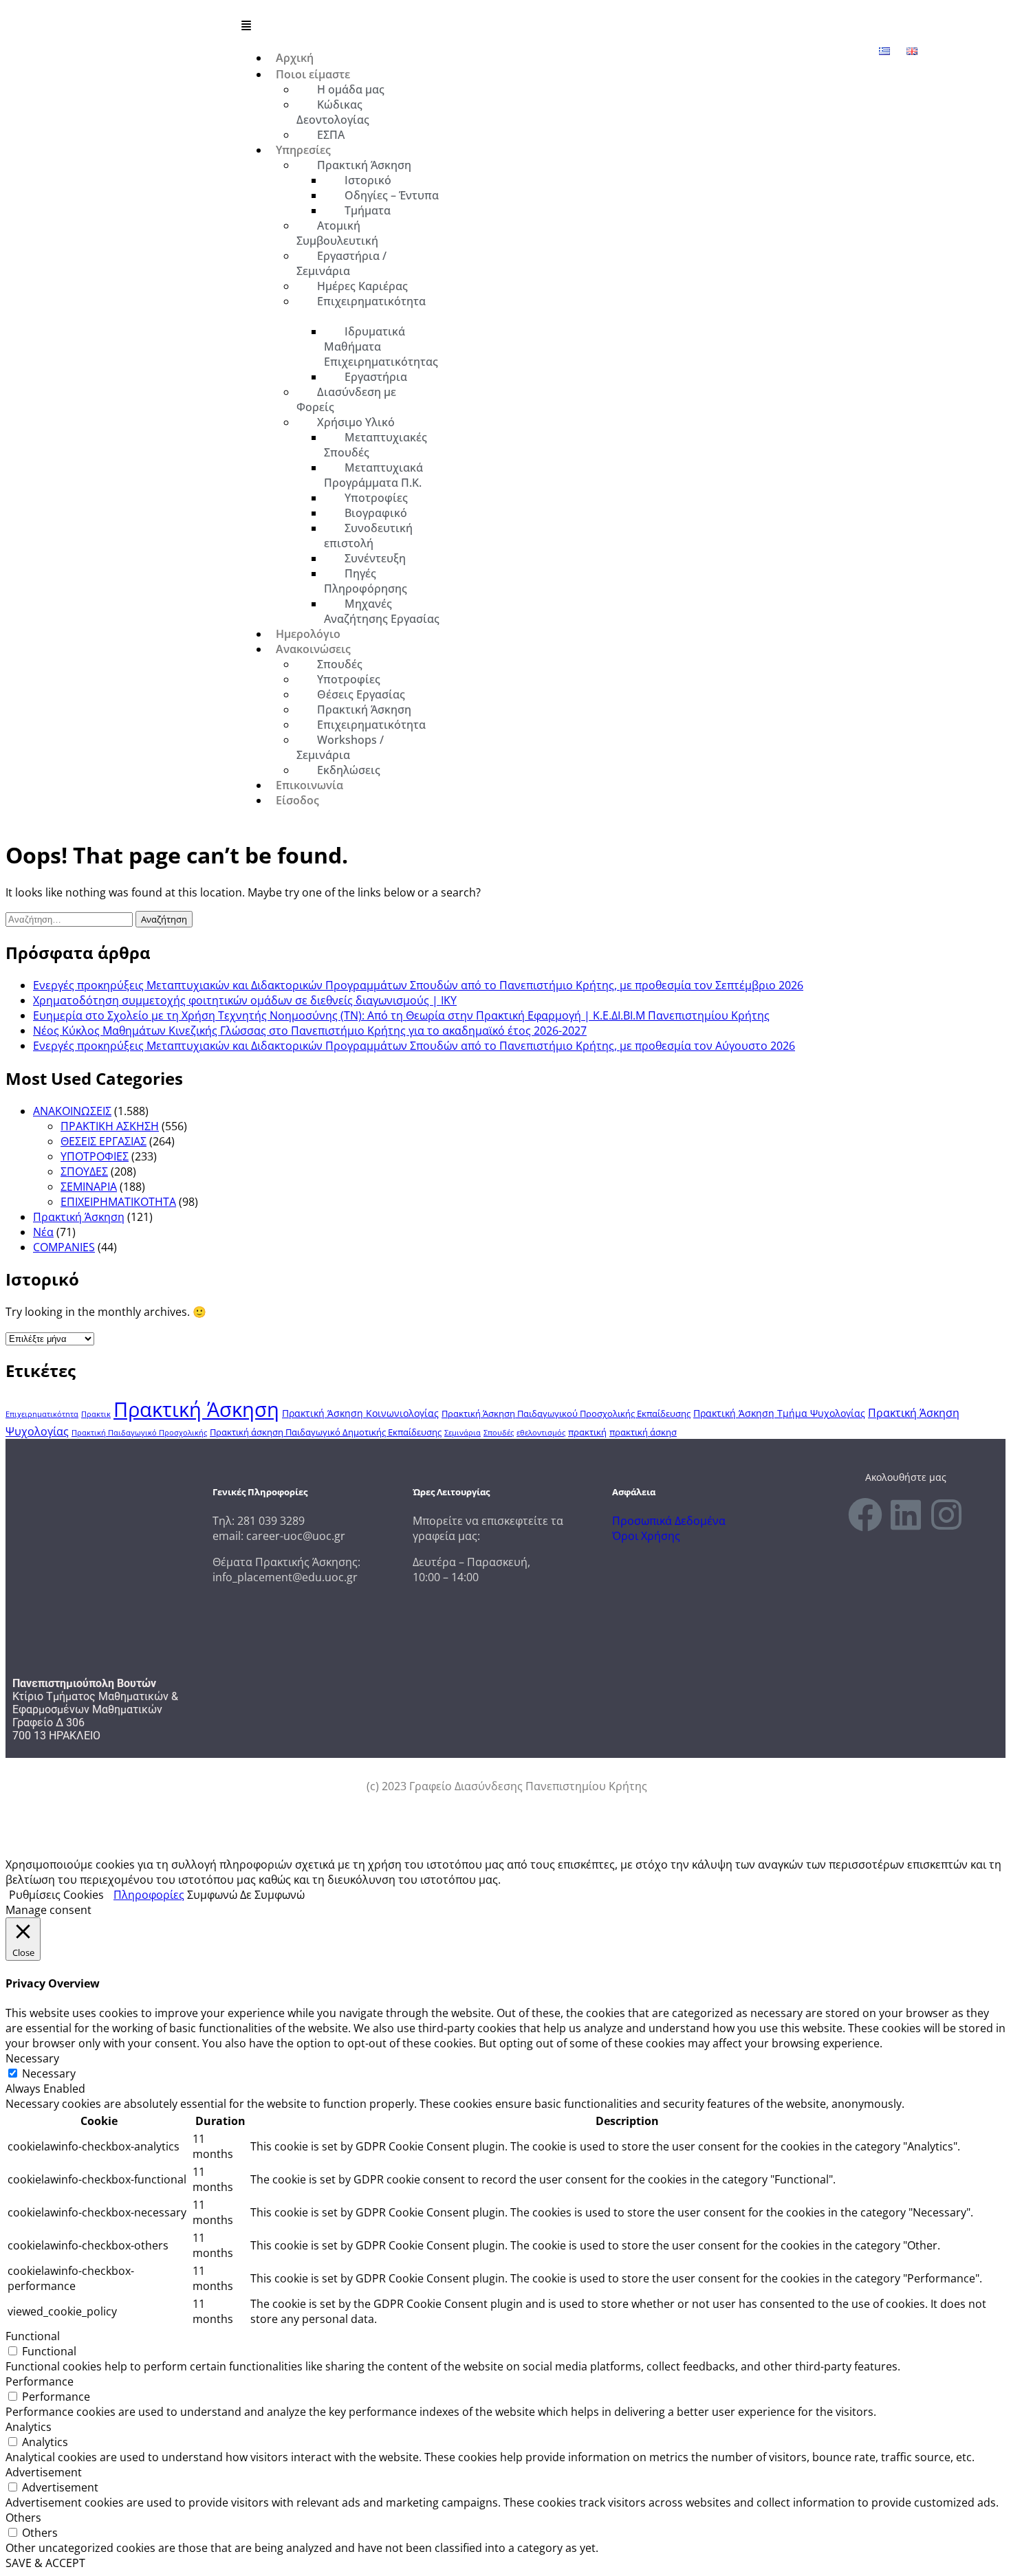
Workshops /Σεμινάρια (340, 747)
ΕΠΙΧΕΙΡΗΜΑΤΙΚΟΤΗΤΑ (118, 1202)
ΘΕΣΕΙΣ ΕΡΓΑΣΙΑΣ (104, 1141)
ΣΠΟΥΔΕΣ (84, 1171)
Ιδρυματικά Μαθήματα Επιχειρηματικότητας (381, 346)
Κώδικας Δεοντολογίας (333, 112)
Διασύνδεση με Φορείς (346, 399)
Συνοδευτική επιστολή (368, 536)
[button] (574, 25)
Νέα (43, 1232)
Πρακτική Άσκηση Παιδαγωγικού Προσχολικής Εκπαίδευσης (566, 1414)
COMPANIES (64, 1247)
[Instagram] (946, 1515)
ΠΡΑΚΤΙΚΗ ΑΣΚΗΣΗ (110, 1126)
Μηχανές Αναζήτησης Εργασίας (382, 611)
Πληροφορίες (149, 1895)
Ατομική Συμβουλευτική (337, 233)
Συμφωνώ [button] (212, 1895)
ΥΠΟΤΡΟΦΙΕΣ (95, 1156)
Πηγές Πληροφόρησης (366, 581)
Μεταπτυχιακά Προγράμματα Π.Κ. (373, 475)
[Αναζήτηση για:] (70, 918)
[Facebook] (865, 1515)
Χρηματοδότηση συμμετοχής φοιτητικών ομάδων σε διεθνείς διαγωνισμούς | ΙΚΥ (245, 1000)
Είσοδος (297, 800)
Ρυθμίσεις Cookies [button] (56, 1895)
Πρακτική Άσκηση (79, 1217)
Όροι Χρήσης (646, 1536)
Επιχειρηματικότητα (371, 301)
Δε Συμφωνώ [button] (272, 1895)
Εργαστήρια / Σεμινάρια (341, 263)
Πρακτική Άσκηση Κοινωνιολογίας (360, 1413)
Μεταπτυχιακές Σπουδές (376, 445)
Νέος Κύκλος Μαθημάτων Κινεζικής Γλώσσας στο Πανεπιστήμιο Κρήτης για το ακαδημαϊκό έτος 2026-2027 (310, 1031)
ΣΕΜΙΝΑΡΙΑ (89, 1187)
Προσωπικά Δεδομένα (669, 1521)
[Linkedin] (906, 1515)
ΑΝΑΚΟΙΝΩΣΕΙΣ (72, 1111)
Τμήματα (368, 210)
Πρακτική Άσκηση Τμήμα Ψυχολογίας (779, 1413)
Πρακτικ (96, 1414)
